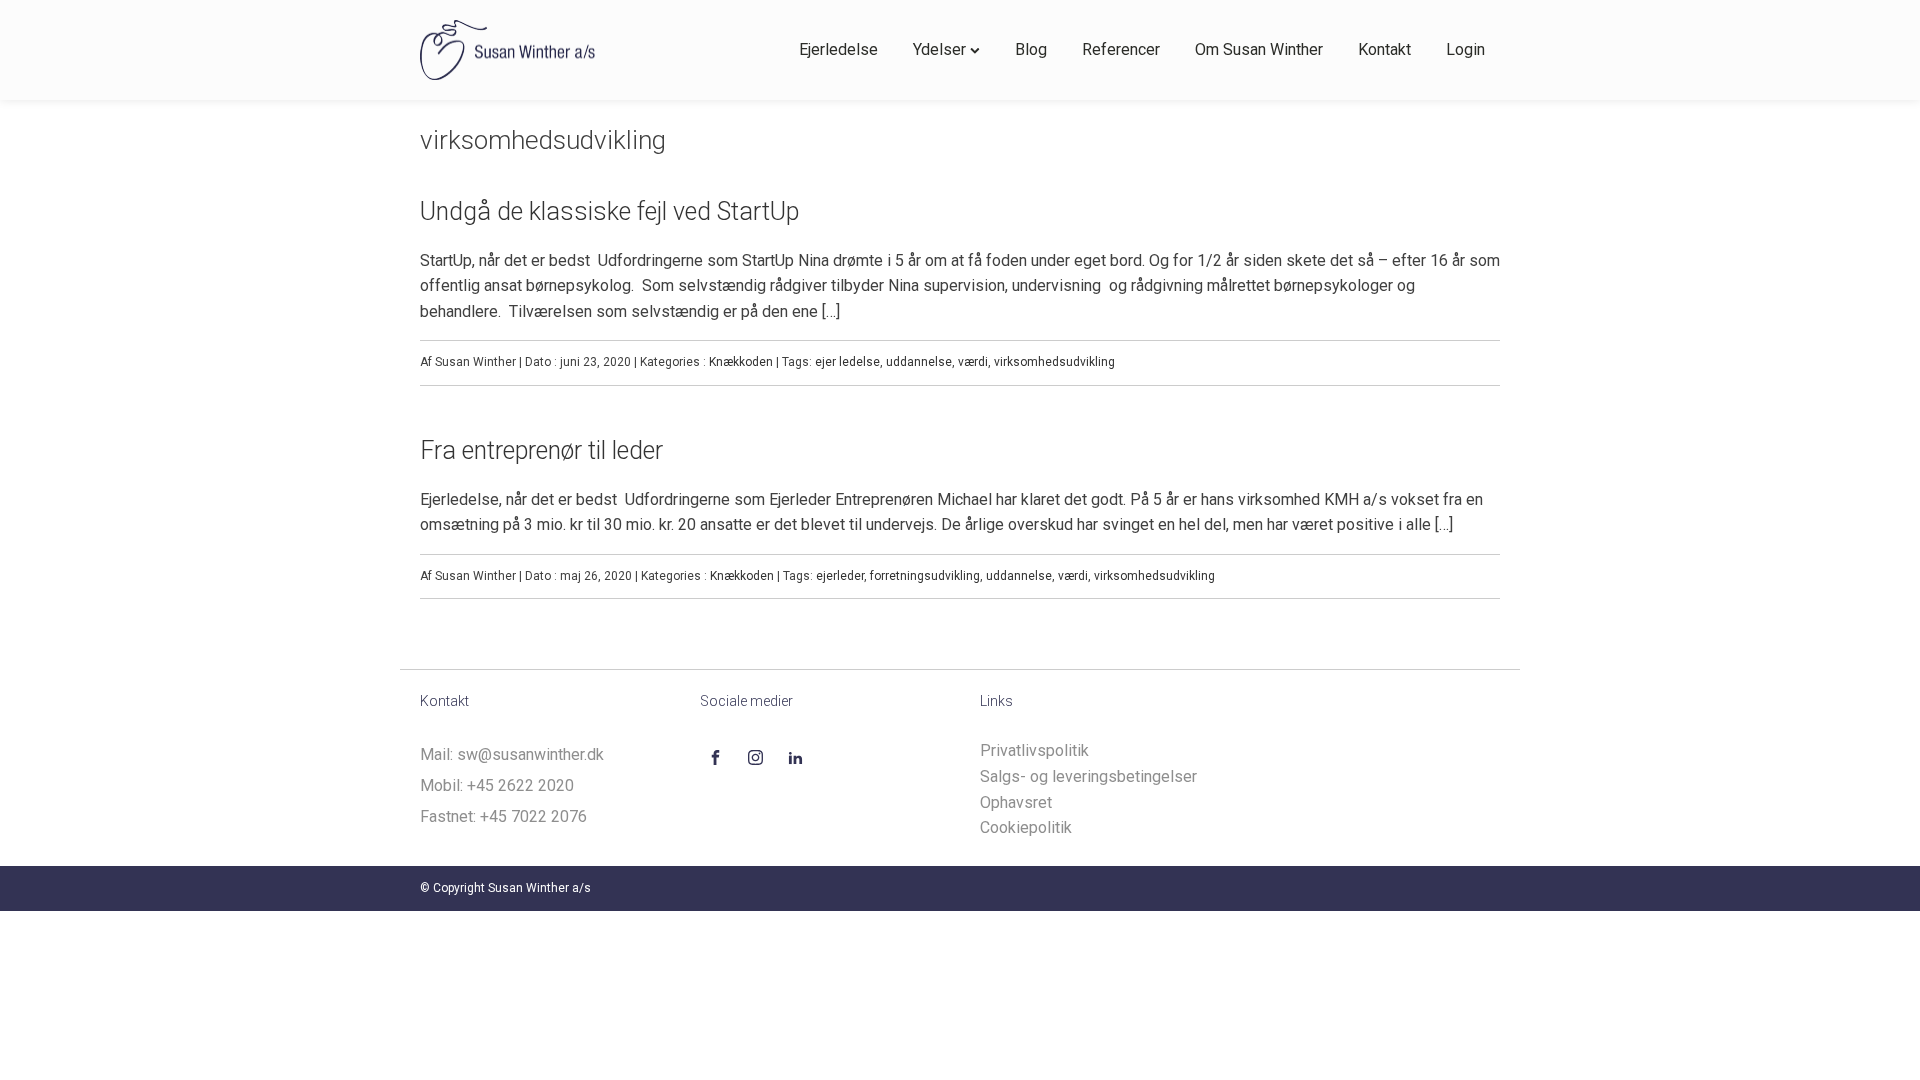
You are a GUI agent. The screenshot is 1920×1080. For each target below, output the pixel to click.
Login (1465, 49)
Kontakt (1384, 49)
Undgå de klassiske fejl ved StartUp (609, 211)
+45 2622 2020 (520, 785)
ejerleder (840, 576)
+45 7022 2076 (533, 816)
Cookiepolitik (1026, 827)
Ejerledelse (838, 49)
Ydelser (939, 49)
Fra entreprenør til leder (541, 450)
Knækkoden (741, 362)
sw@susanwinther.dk (530, 754)
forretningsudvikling (925, 576)
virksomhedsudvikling (1054, 362)
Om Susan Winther (1259, 49)
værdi (973, 362)
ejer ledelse (847, 362)
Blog (1031, 49)
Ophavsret (1016, 802)
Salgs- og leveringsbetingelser (1088, 776)
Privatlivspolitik (1034, 750)
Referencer (1121, 49)
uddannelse (919, 362)
